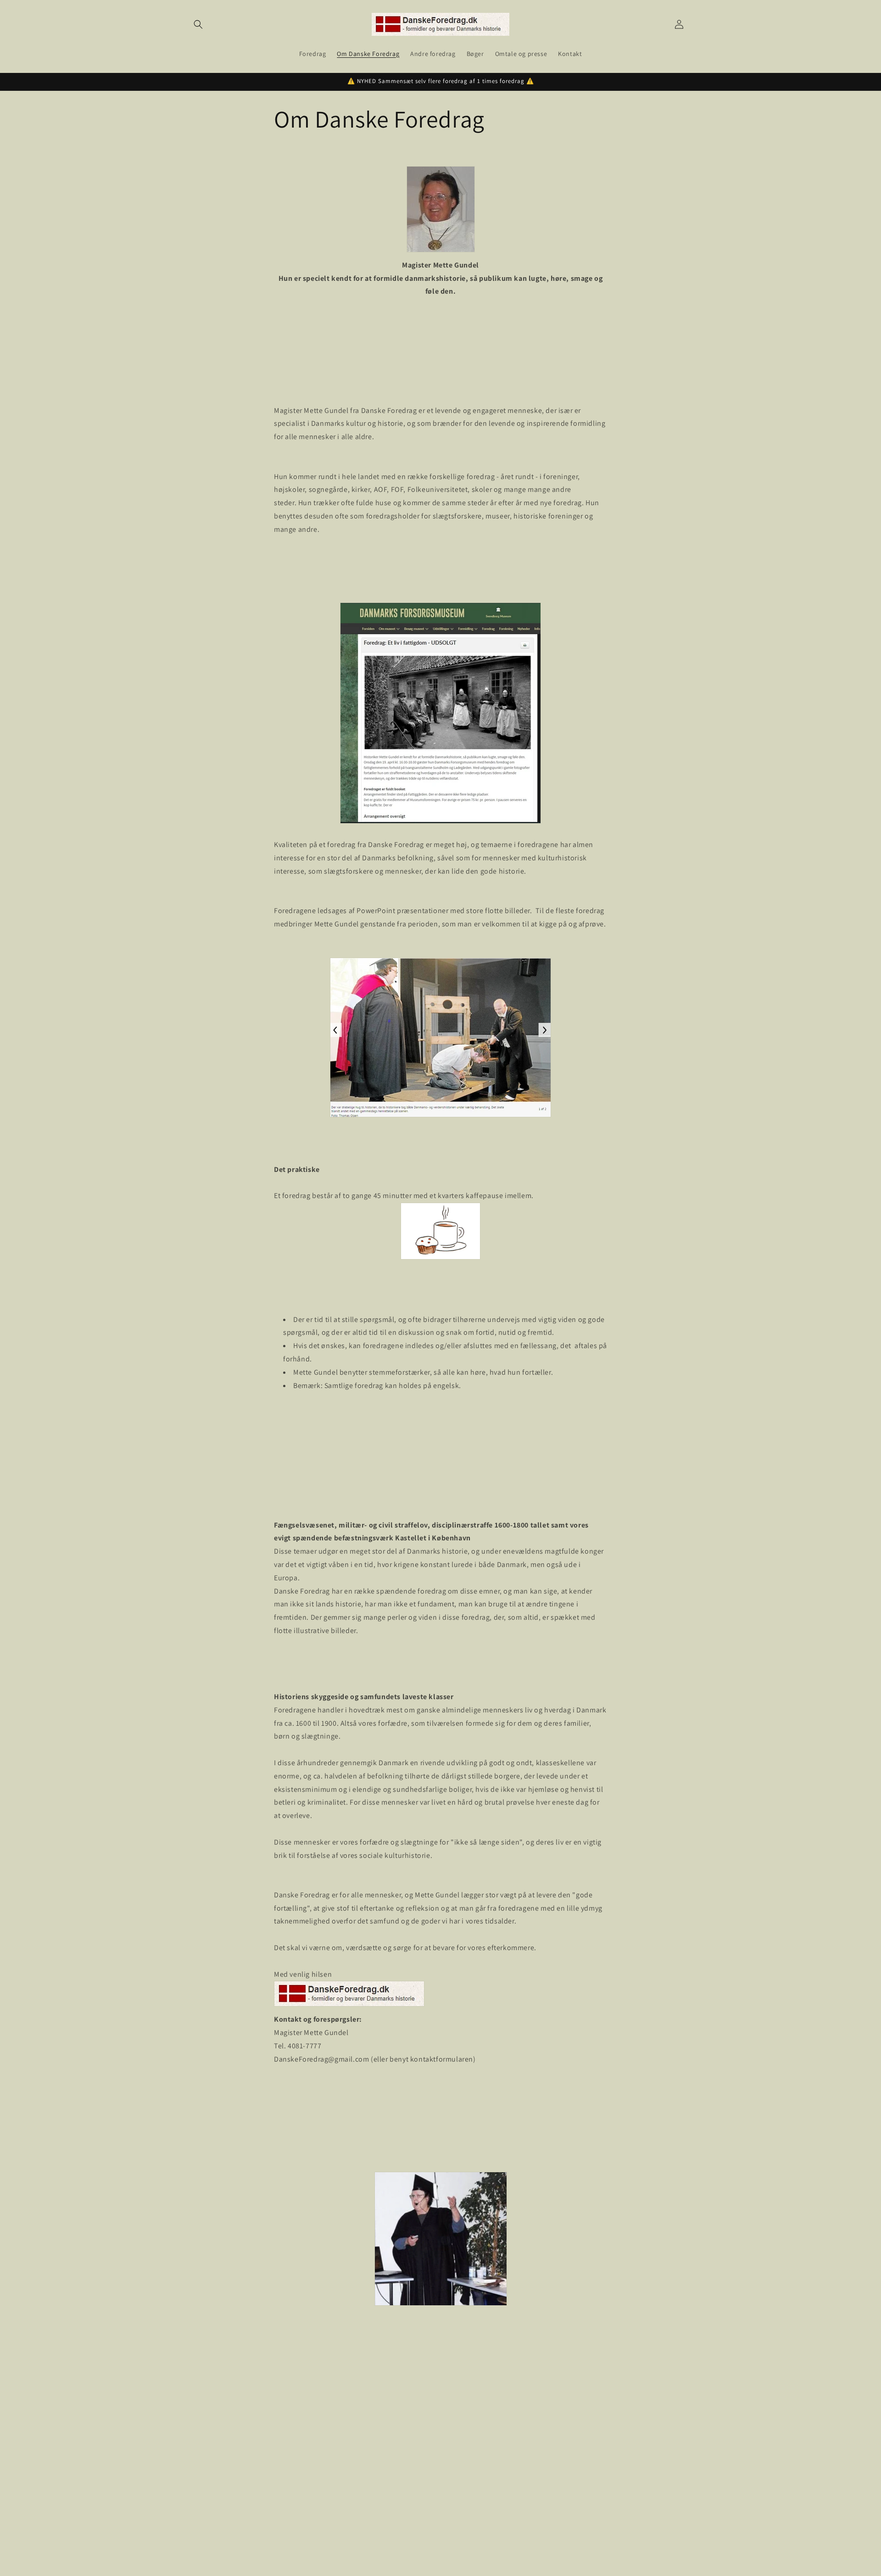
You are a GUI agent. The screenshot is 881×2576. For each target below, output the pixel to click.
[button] (198, 24)
